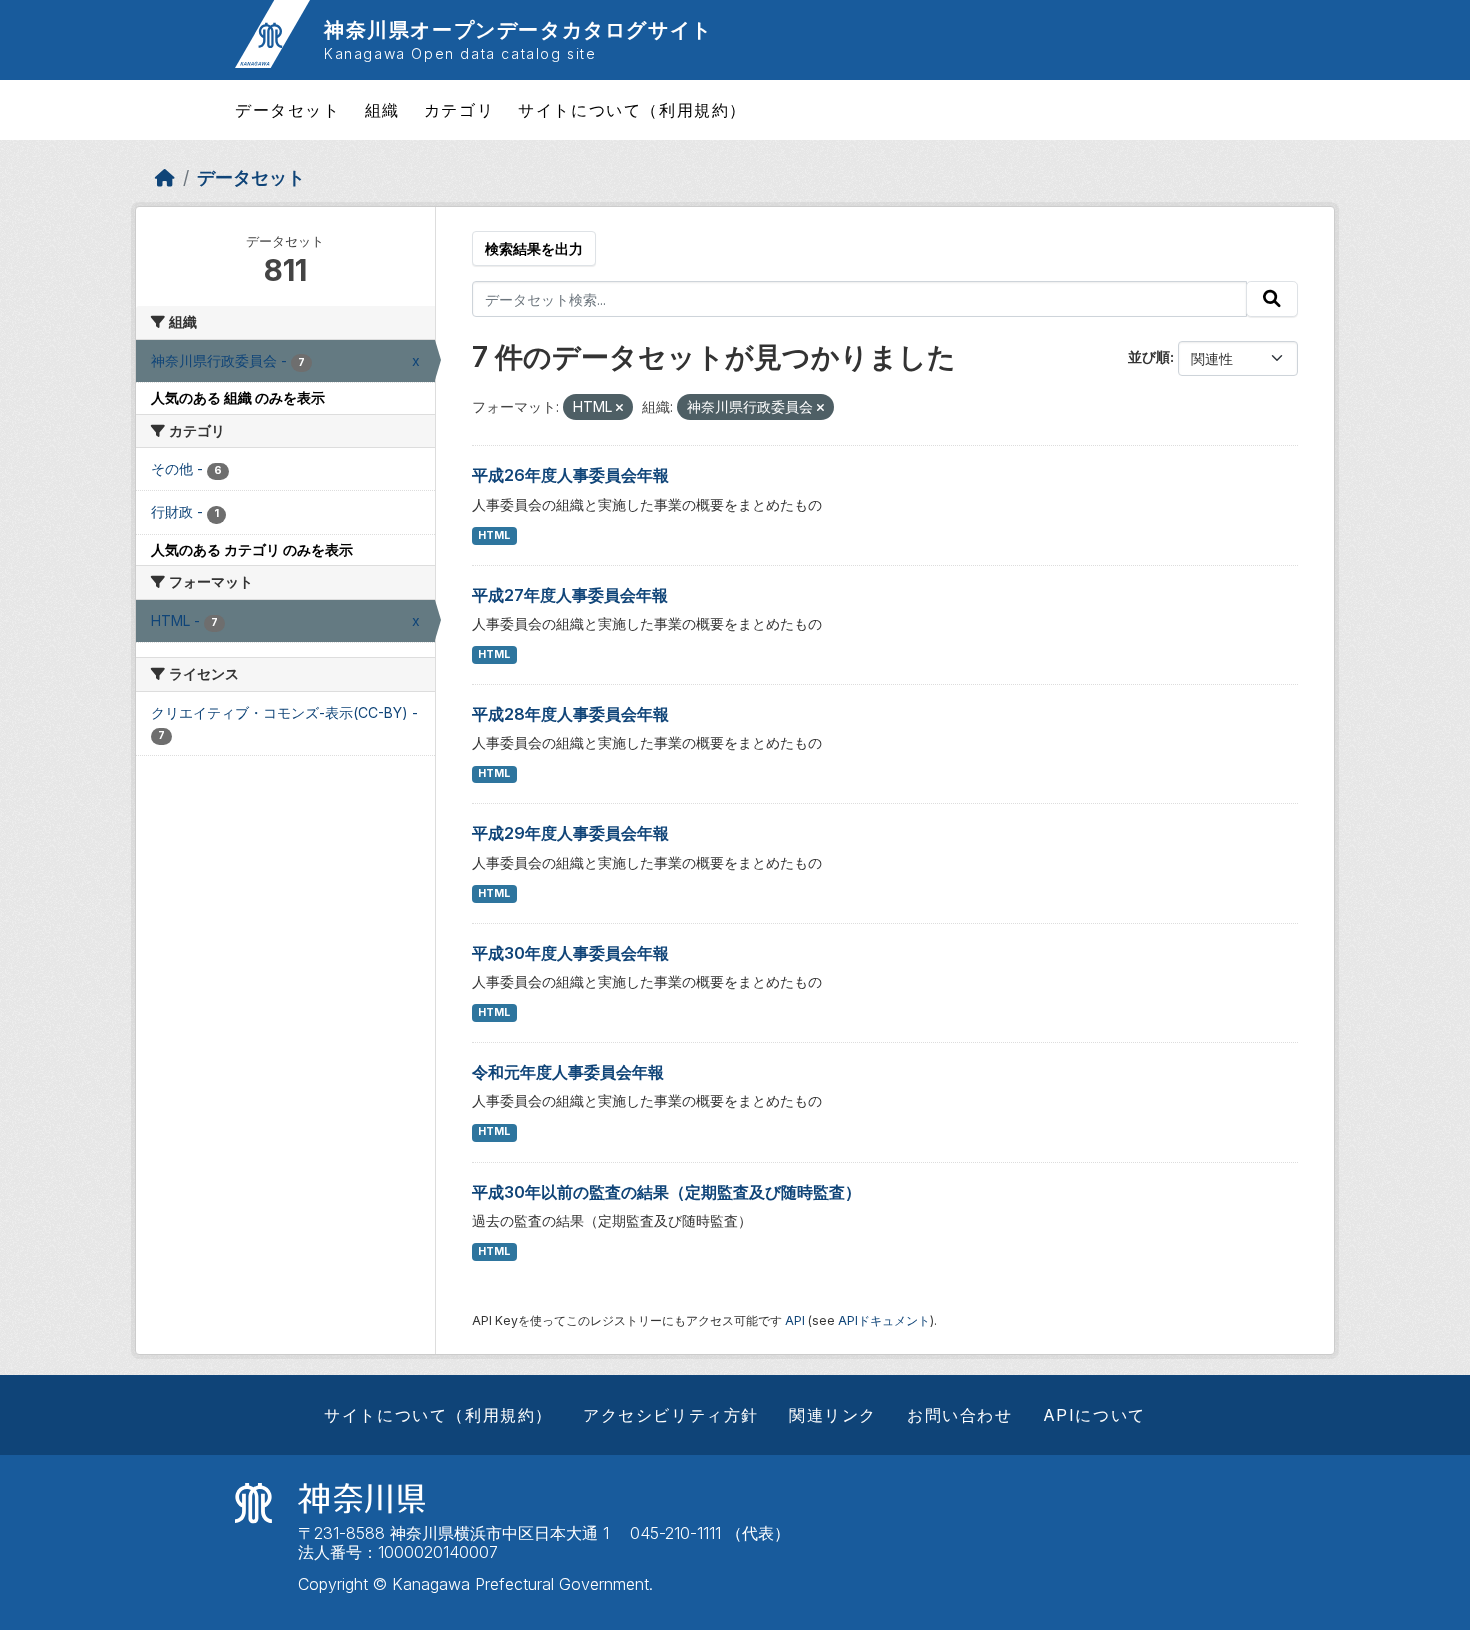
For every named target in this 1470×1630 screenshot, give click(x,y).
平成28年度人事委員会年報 (570, 714)
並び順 (1149, 356)
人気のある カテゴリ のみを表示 (252, 549)
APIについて (1094, 1415)
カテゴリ (459, 110)
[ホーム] (165, 177)
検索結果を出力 (534, 248)
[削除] (619, 408)
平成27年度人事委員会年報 (570, 595)
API (795, 1320)
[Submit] (1272, 299)
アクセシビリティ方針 (671, 1415)
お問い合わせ (960, 1415)
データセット (288, 110)
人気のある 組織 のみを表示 (238, 397)
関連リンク (833, 1415)
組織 (382, 110)
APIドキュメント (884, 1320)
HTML (494, 535)
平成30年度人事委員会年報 (570, 953)
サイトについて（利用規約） (632, 110)
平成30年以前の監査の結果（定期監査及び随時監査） (666, 1192)
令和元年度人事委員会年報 (568, 1072)
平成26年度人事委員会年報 (570, 475)
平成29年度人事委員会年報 (570, 833)
